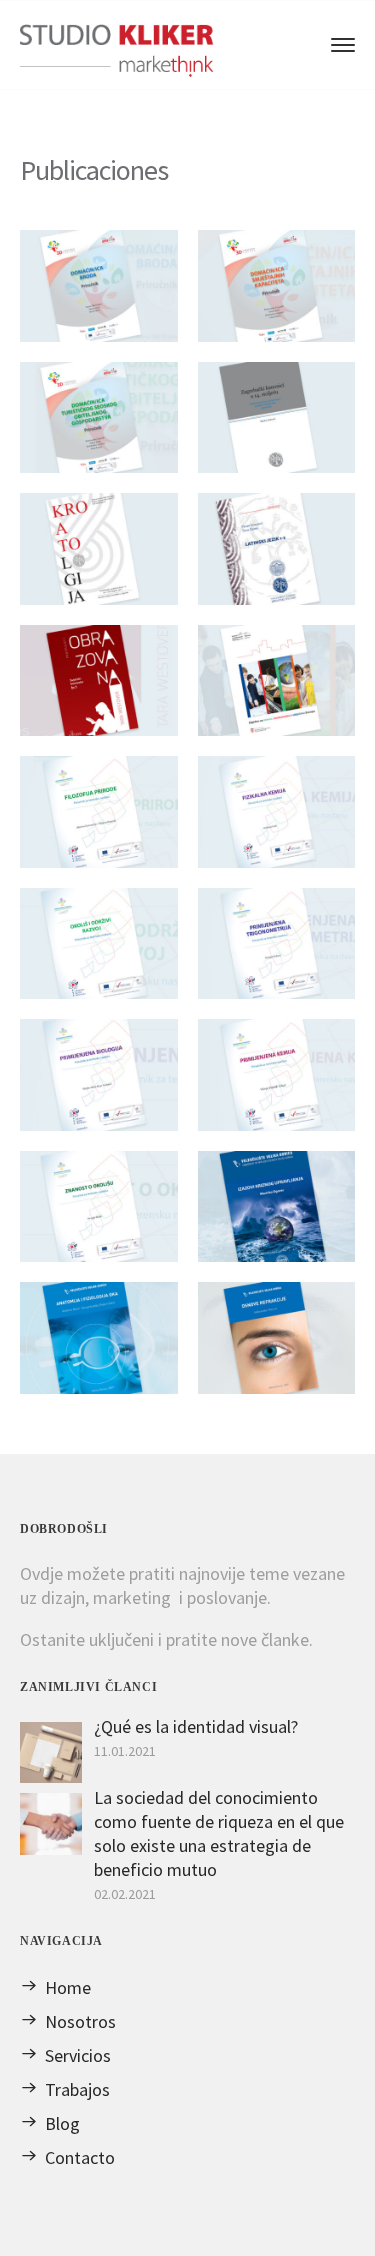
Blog (62, 2123)
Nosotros (80, 2021)
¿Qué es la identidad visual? (196, 1726)
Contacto (80, 2157)
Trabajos (77, 2089)
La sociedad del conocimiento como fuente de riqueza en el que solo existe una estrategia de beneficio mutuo (219, 1833)
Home (68, 1987)
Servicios (78, 2055)
